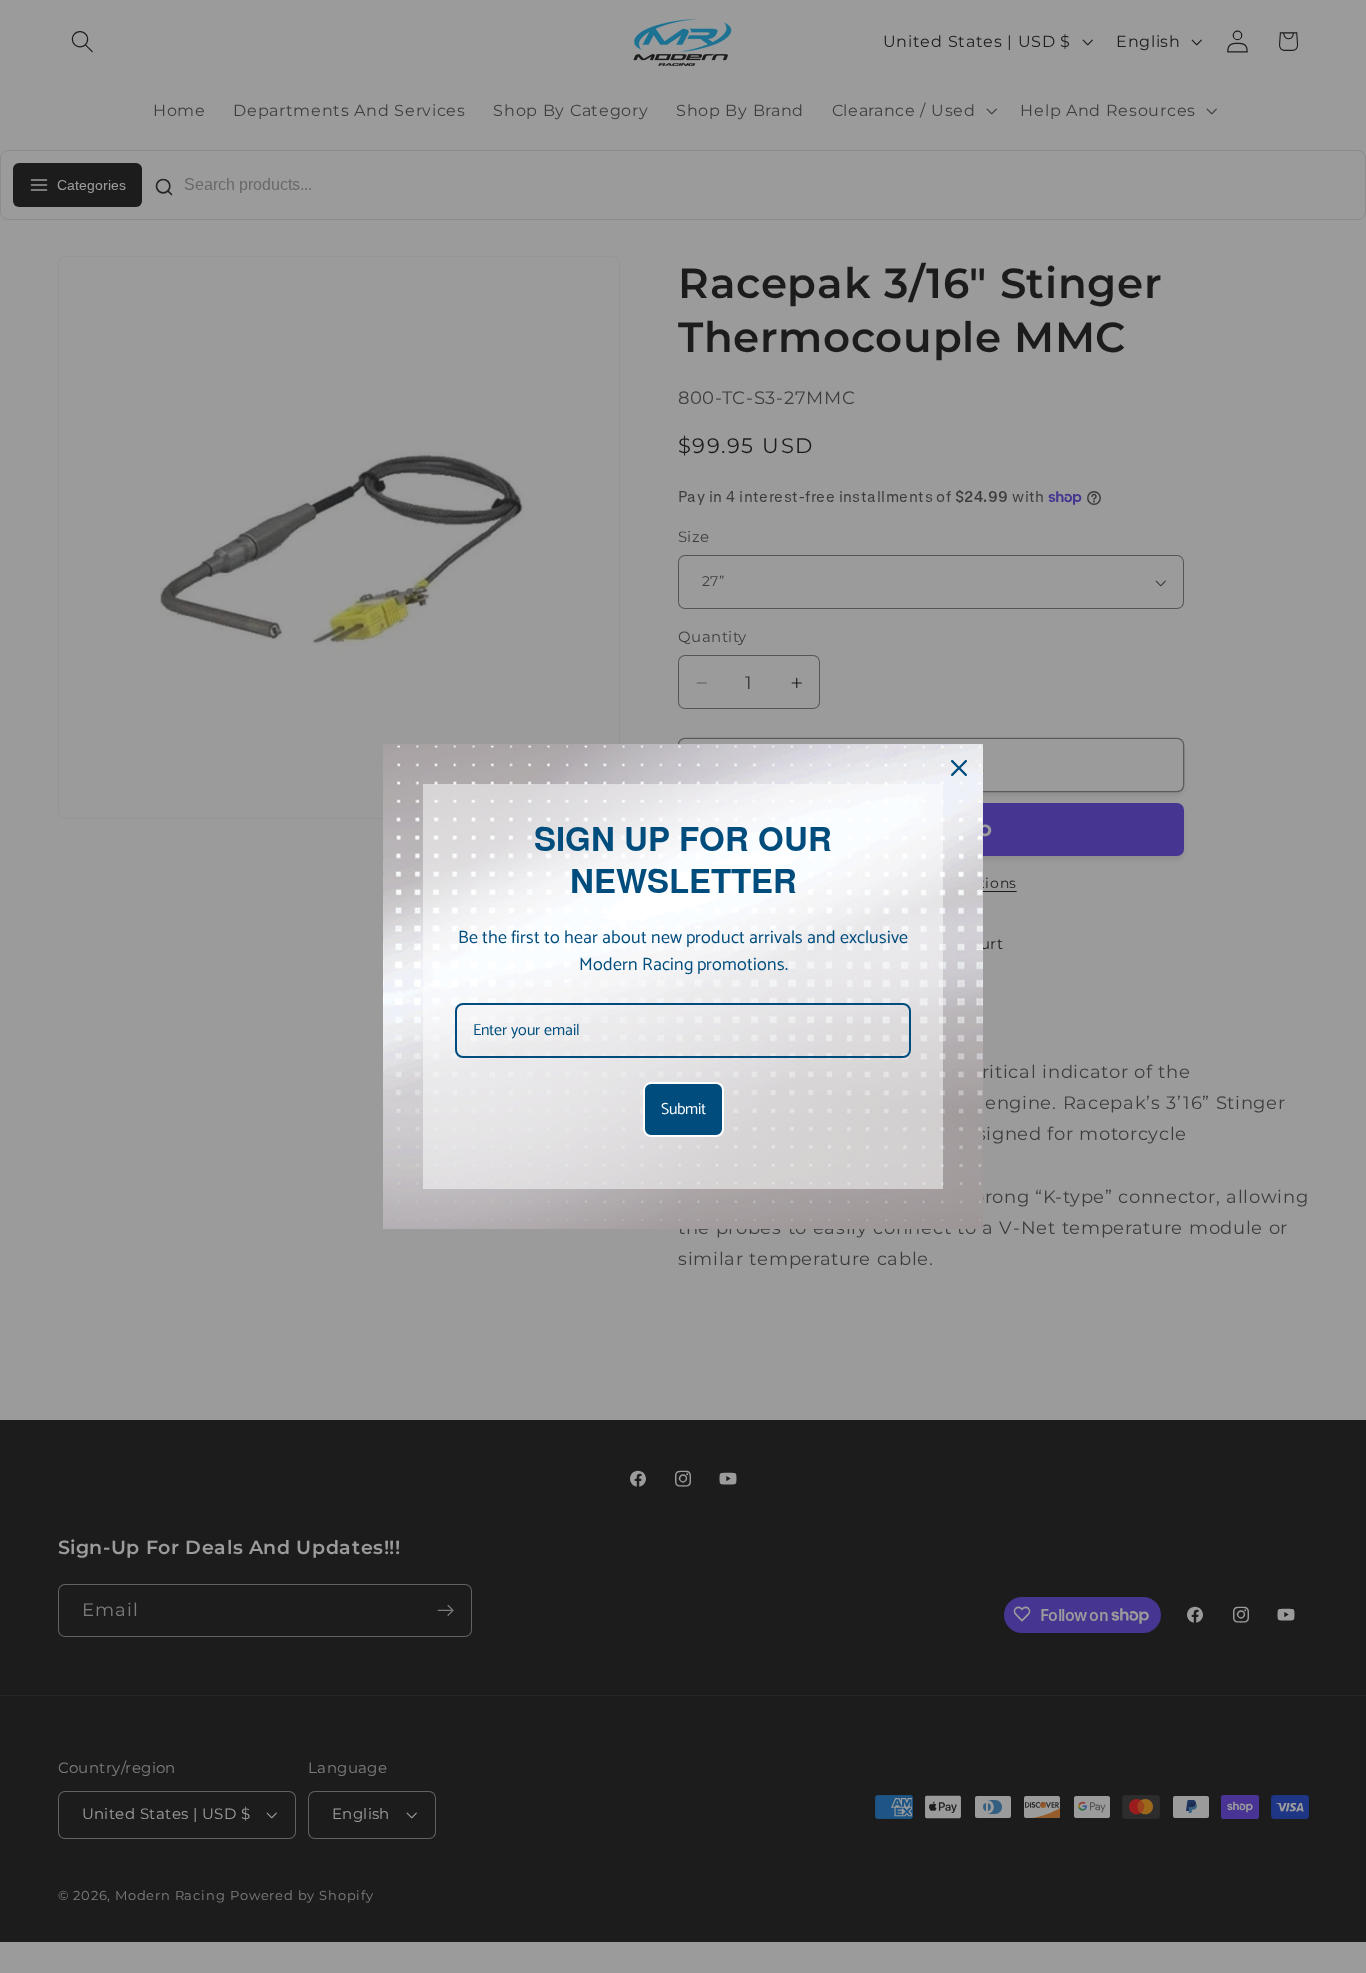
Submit (683, 1109)
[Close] (959, 768)
